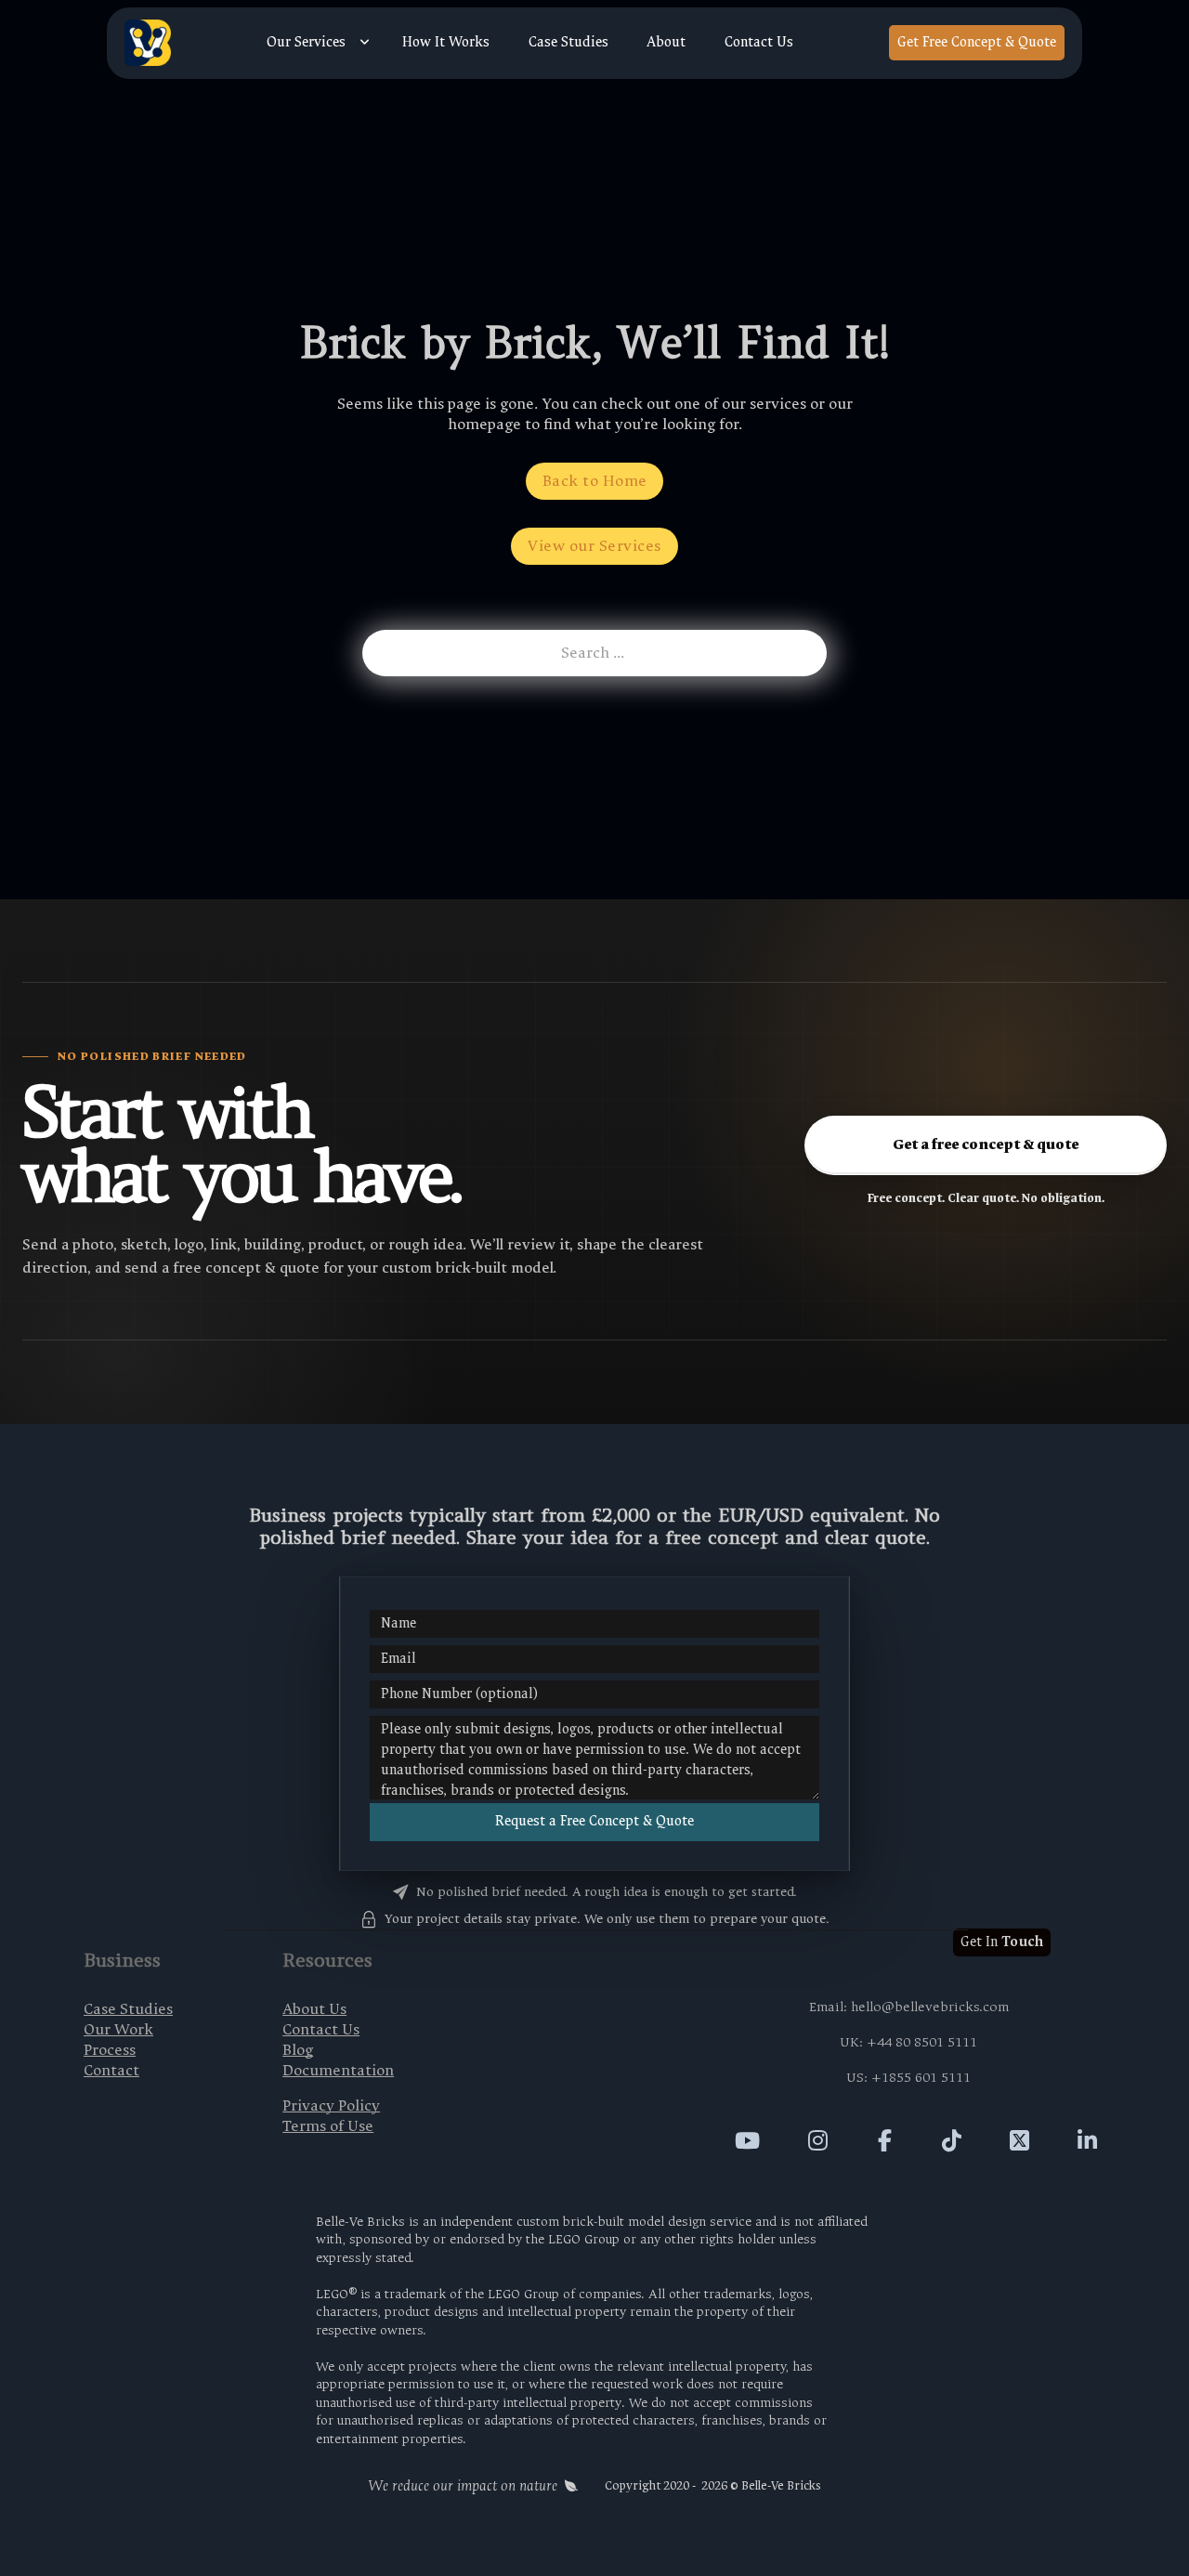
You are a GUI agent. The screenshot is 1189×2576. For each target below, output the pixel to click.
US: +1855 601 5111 (908, 2078)
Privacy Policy (331, 2105)
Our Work (118, 2029)
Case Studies (568, 43)
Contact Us (759, 43)
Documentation (338, 2070)
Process (110, 2050)
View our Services (594, 546)
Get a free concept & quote (986, 1144)
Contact (111, 2070)
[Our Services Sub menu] (365, 43)
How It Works (446, 43)
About (666, 43)
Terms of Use (328, 2126)
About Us (314, 2009)
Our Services (306, 43)
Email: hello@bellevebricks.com (909, 2007)
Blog (298, 2050)
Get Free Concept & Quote (977, 42)
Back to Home (595, 481)
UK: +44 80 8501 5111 (908, 2042)
